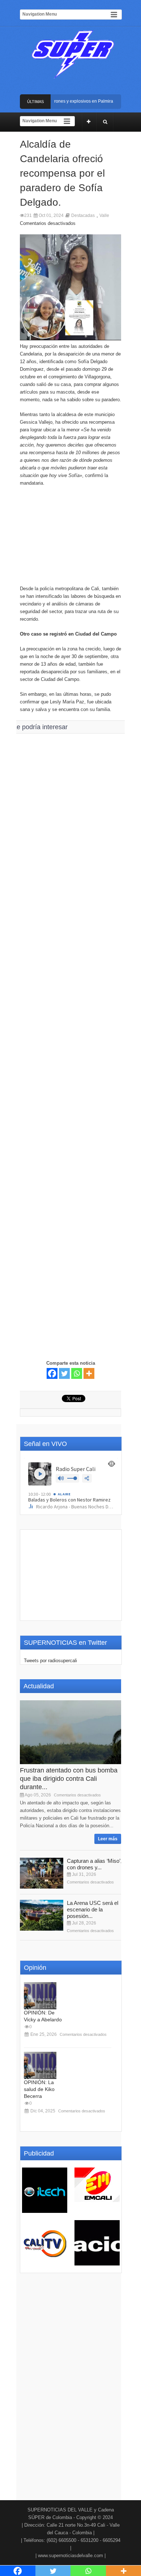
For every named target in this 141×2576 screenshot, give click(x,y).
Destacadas (83, 215)
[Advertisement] (70, 539)
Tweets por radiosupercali (50, 1661)
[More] (89, 1373)
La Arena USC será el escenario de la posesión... (93, 1909)
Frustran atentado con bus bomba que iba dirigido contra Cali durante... (69, 1779)
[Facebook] (52, 1373)
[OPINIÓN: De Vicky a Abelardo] (40, 1996)
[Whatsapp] (77, 1373)
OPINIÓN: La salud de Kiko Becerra (39, 2089)
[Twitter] (64, 1373)
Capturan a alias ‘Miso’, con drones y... (94, 1864)
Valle (104, 215)
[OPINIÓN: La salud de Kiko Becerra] (40, 2065)
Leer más (108, 1839)
